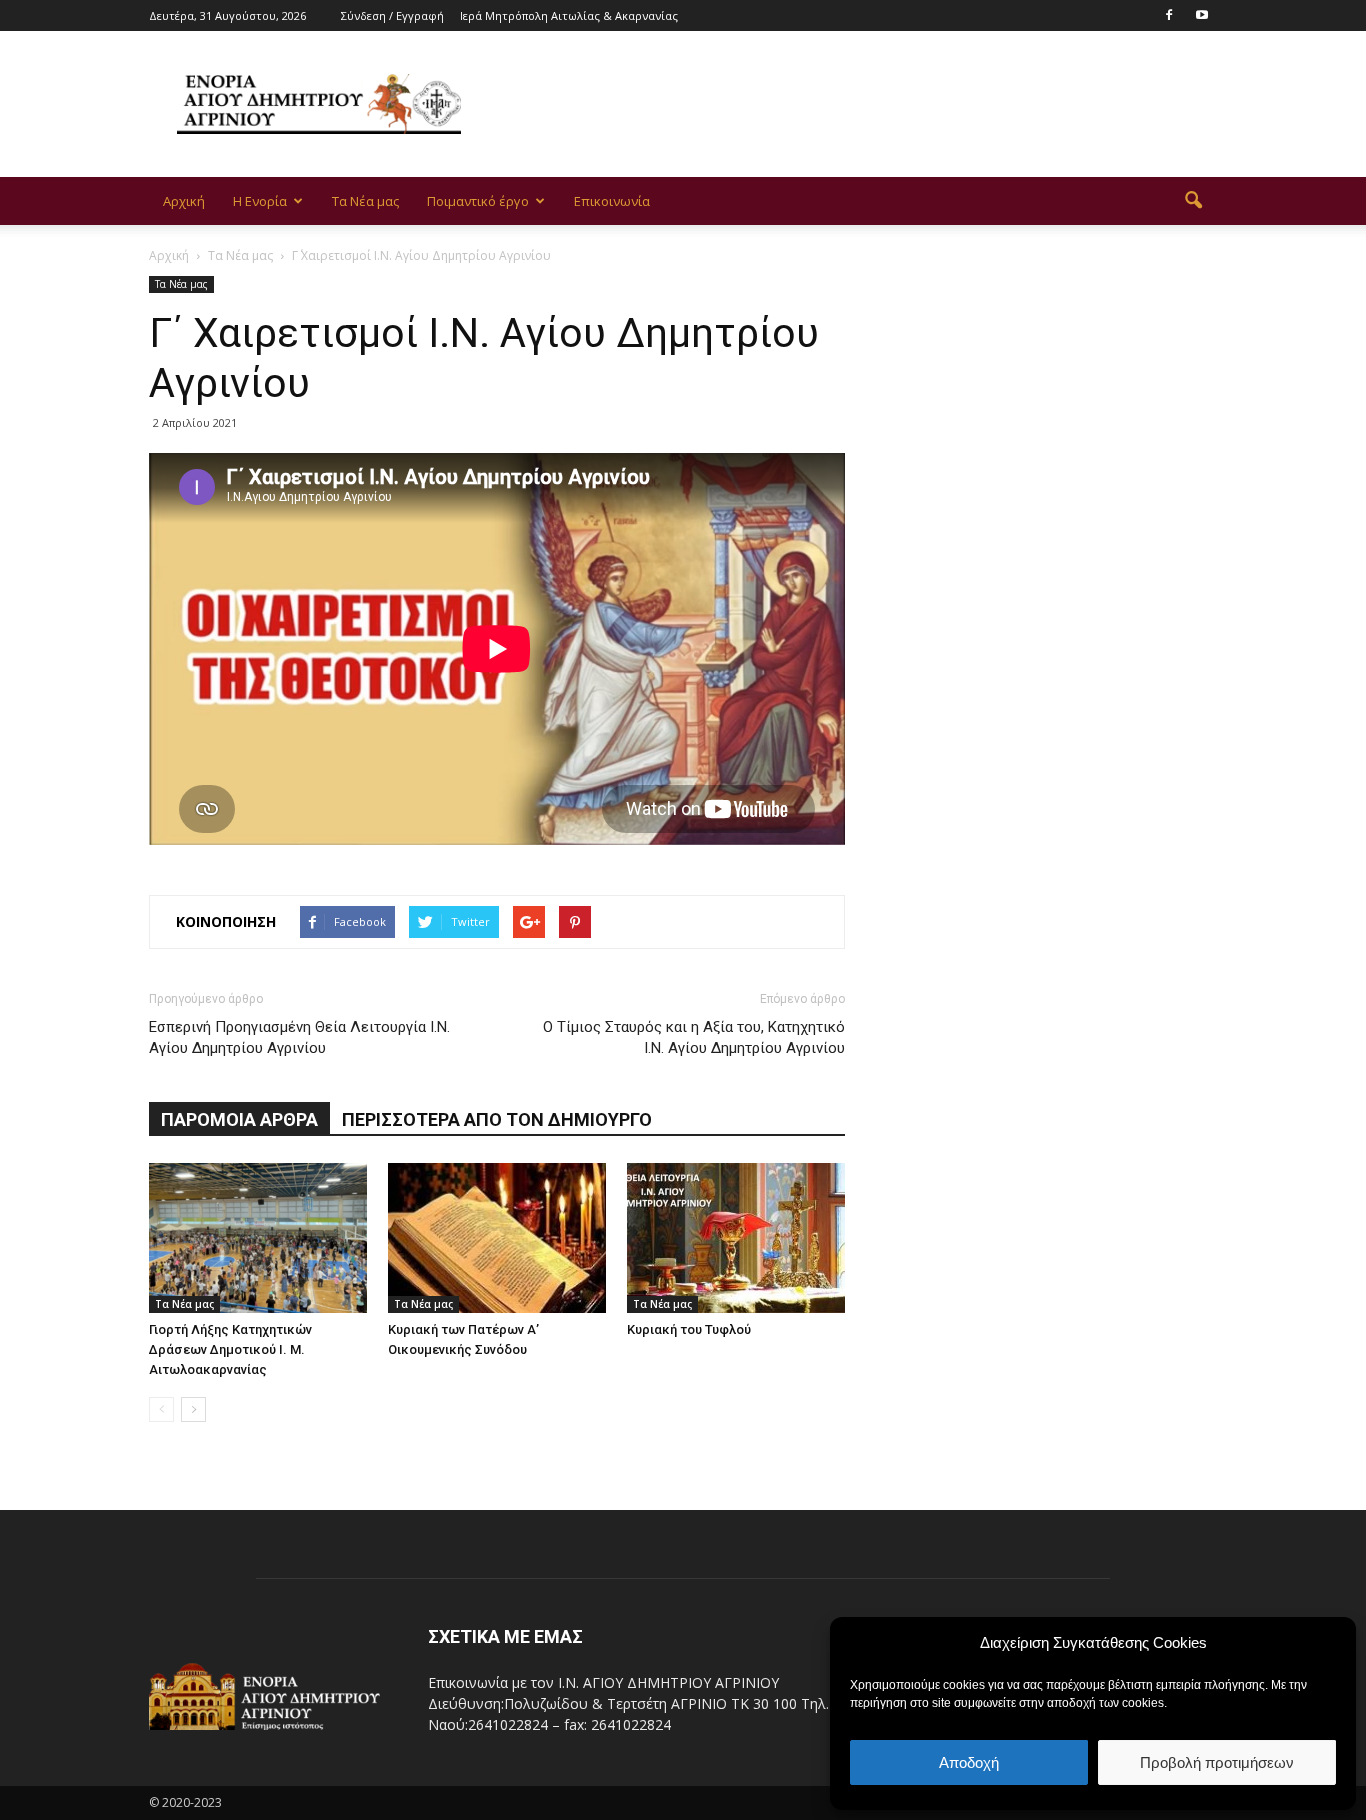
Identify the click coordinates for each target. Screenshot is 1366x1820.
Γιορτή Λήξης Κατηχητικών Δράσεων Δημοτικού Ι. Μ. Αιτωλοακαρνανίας (230, 1349)
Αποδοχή (969, 1762)
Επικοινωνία (612, 201)
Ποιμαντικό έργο (478, 201)
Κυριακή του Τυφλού (689, 1329)
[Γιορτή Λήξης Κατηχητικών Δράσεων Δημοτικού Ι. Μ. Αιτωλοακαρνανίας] (258, 1238)
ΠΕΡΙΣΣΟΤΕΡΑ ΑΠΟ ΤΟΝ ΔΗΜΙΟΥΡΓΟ (497, 1119)
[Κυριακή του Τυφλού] (736, 1238)
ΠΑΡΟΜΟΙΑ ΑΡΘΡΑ (239, 1119)
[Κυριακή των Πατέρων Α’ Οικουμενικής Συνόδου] (497, 1238)
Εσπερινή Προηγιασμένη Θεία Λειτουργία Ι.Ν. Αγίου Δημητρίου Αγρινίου (299, 1037)
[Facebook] (1169, 14)
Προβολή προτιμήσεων (1217, 1762)
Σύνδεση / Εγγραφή (392, 15)
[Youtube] (1202, 14)
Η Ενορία (260, 201)
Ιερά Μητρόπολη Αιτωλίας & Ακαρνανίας (569, 15)
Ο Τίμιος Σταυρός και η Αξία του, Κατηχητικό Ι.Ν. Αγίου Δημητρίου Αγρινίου (694, 1037)
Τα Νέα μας (365, 201)
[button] (1193, 201)
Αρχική (184, 201)
